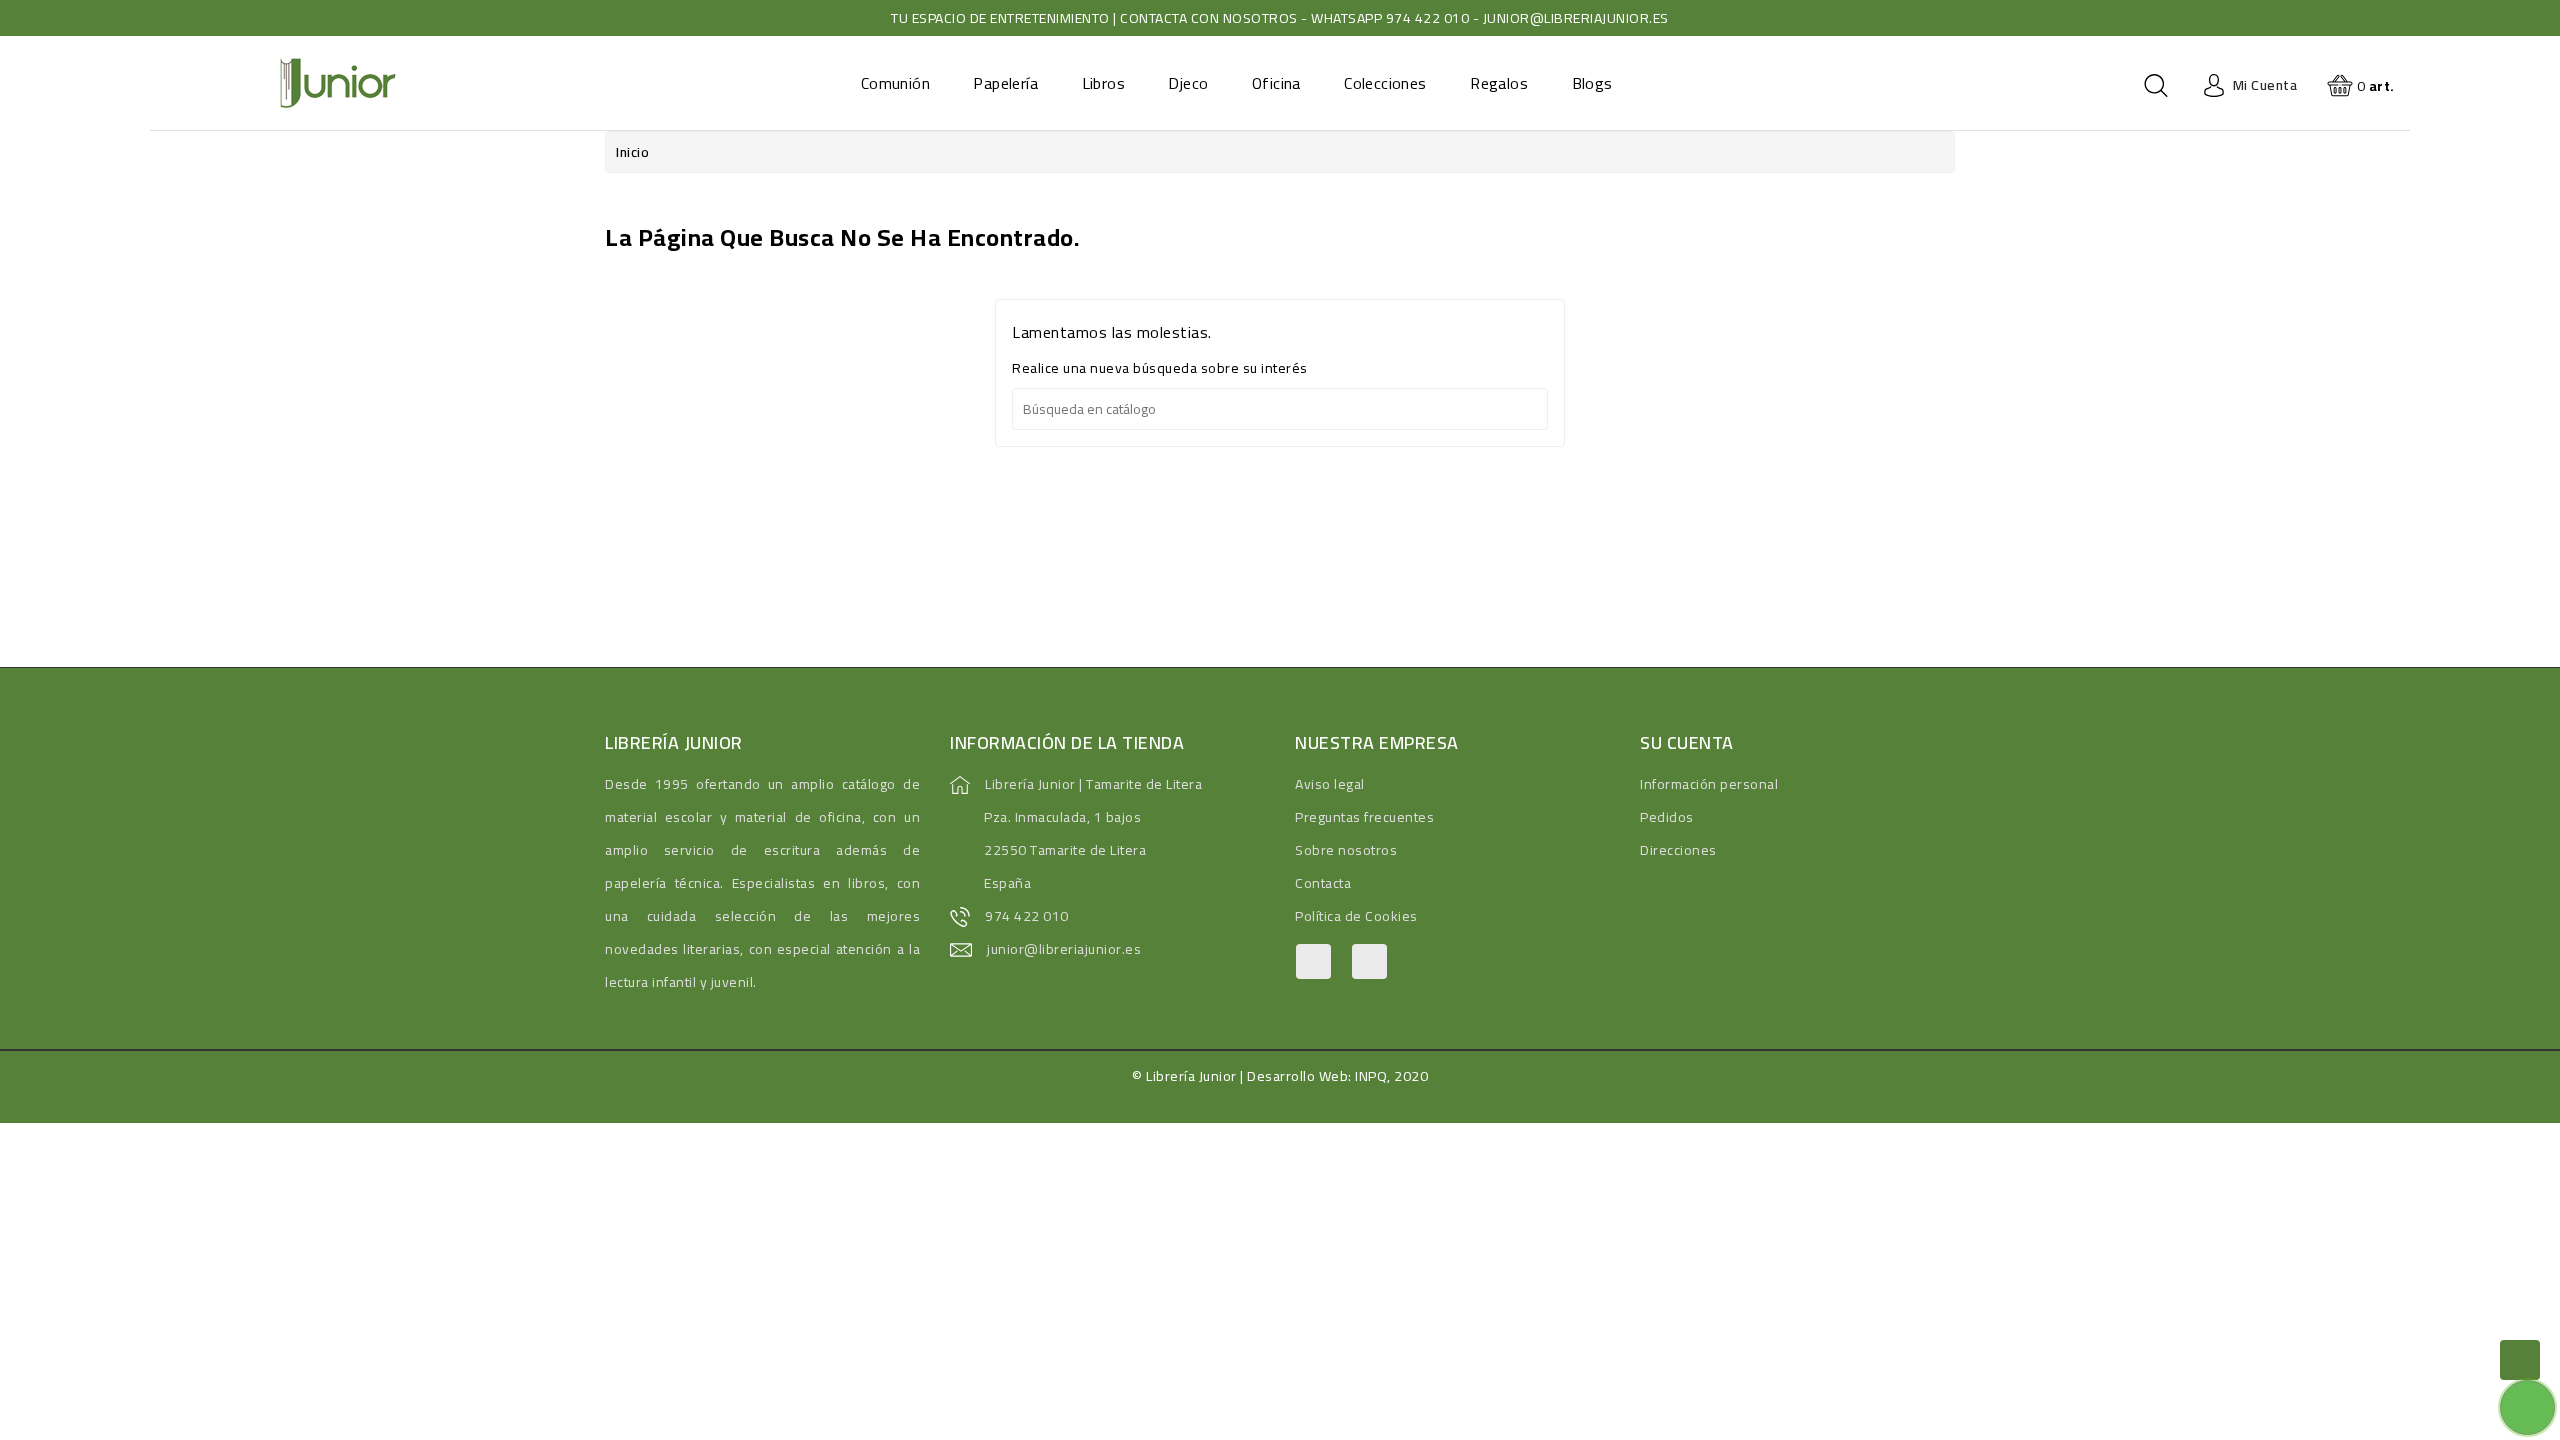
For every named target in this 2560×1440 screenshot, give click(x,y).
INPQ (1371, 1076)
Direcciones (1678, 850)
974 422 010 (1027, 916)
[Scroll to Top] (2520, 1360)
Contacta (1323, 883)
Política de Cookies (1356, 916)
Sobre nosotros (1346, 850)
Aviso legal (1330, 784)
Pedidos (1667, 817)
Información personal (1709, 784)
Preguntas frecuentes (1364, 817)
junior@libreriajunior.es (1064, 949)
